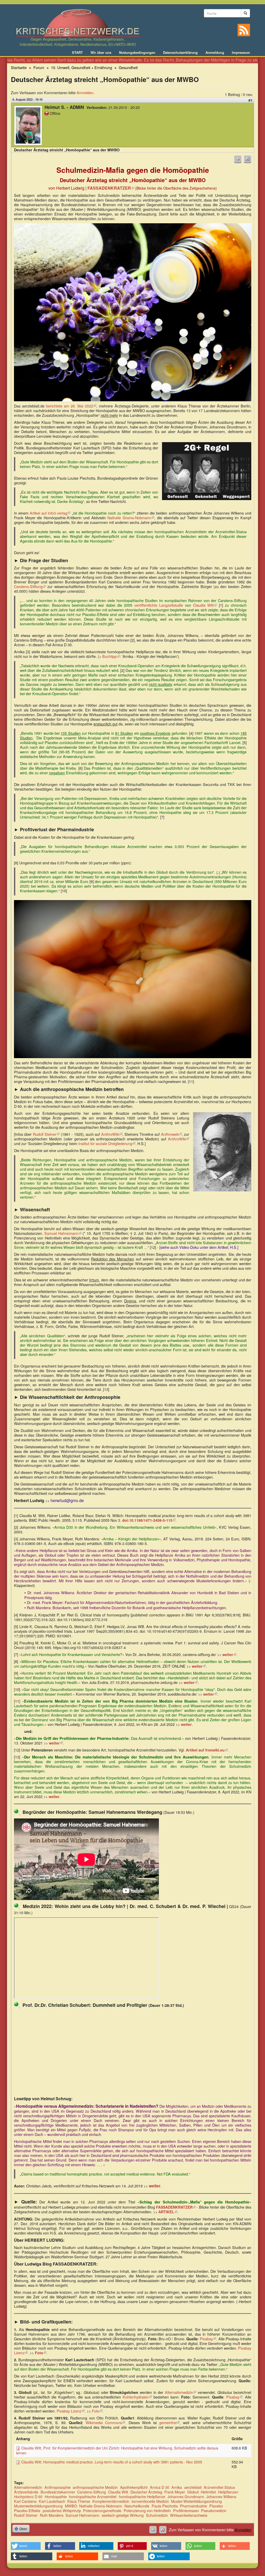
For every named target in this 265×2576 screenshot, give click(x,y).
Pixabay (208, 2339)
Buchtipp (111, 656)
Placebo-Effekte (27, 2510)
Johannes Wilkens (221, 2496)
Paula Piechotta (165, 2506)
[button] (26, 2546)
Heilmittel (208, 2492)
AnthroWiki (112, 1134)
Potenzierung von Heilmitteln (147, 2510)
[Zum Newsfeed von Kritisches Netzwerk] (244, 30)
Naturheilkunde (137, 2506)
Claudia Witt (205, 605)
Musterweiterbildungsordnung (38, 2506)
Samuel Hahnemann (63, 1233)
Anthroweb (171, 1134)
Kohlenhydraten (137, 2397)
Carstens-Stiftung (30, 586)
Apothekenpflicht (134, 2487)
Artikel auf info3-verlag (50, 513)
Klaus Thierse (79, 2501)
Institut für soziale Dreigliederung (107, 1143)
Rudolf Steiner (46, 1134)
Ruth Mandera (52, 2515)
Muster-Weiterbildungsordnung (196, 2501)
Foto (97, 2411)
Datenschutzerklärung (180, 53)
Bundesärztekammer (58, 2492)
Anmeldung (215, 53)
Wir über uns (101, 53)
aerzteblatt (193, 2487)
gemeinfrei (169, 2422)
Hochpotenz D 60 (28, 2496)
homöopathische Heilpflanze (142, 2496)
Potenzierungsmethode (102, 2510)
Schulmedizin (157, 2515)
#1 (251, 100)
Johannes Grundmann (186, 2496)
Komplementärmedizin (111, 2501)
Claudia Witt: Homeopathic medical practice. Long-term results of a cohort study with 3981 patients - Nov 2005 (112, 2462)
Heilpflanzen (228, 2492)
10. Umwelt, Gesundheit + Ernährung (82, 67)
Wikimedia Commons (105, 2422)
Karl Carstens (25, 2501)
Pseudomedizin (214, 2510)
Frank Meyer (175, 2492)
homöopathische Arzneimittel (93, 2496)
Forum (39, 67)
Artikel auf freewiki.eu (207, 1750)
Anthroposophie (58, 2487)
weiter (229, 1654)
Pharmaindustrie (193, 2506)
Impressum (241, 53)
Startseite (19, 67)
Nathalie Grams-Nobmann (131, 518)
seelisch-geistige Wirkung (123, 2515)
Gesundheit (128, 67)
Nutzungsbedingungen (137, 53)
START (77, 53)
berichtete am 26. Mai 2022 (71, 406)
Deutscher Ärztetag (146, 2492)
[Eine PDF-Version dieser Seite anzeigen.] (248, 159)
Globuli (193, 2492)
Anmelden (85, 92)
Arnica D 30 (160, 2487)
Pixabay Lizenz (71, 2411)
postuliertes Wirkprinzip (62, 2510)
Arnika (177, 2487)
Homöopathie (56, 2496)
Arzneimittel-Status (219, 2487)
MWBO (71, 2506)
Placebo (216, 2506)
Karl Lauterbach (52, 2501)
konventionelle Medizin (150, 2501)
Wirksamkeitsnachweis (189, 2515)
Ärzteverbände (26, 2492)
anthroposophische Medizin (95, 2487)
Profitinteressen (186, 2510)
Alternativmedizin (181, 2392)
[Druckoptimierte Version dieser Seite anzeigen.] (238, 159)
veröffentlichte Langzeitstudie (159, 605)
